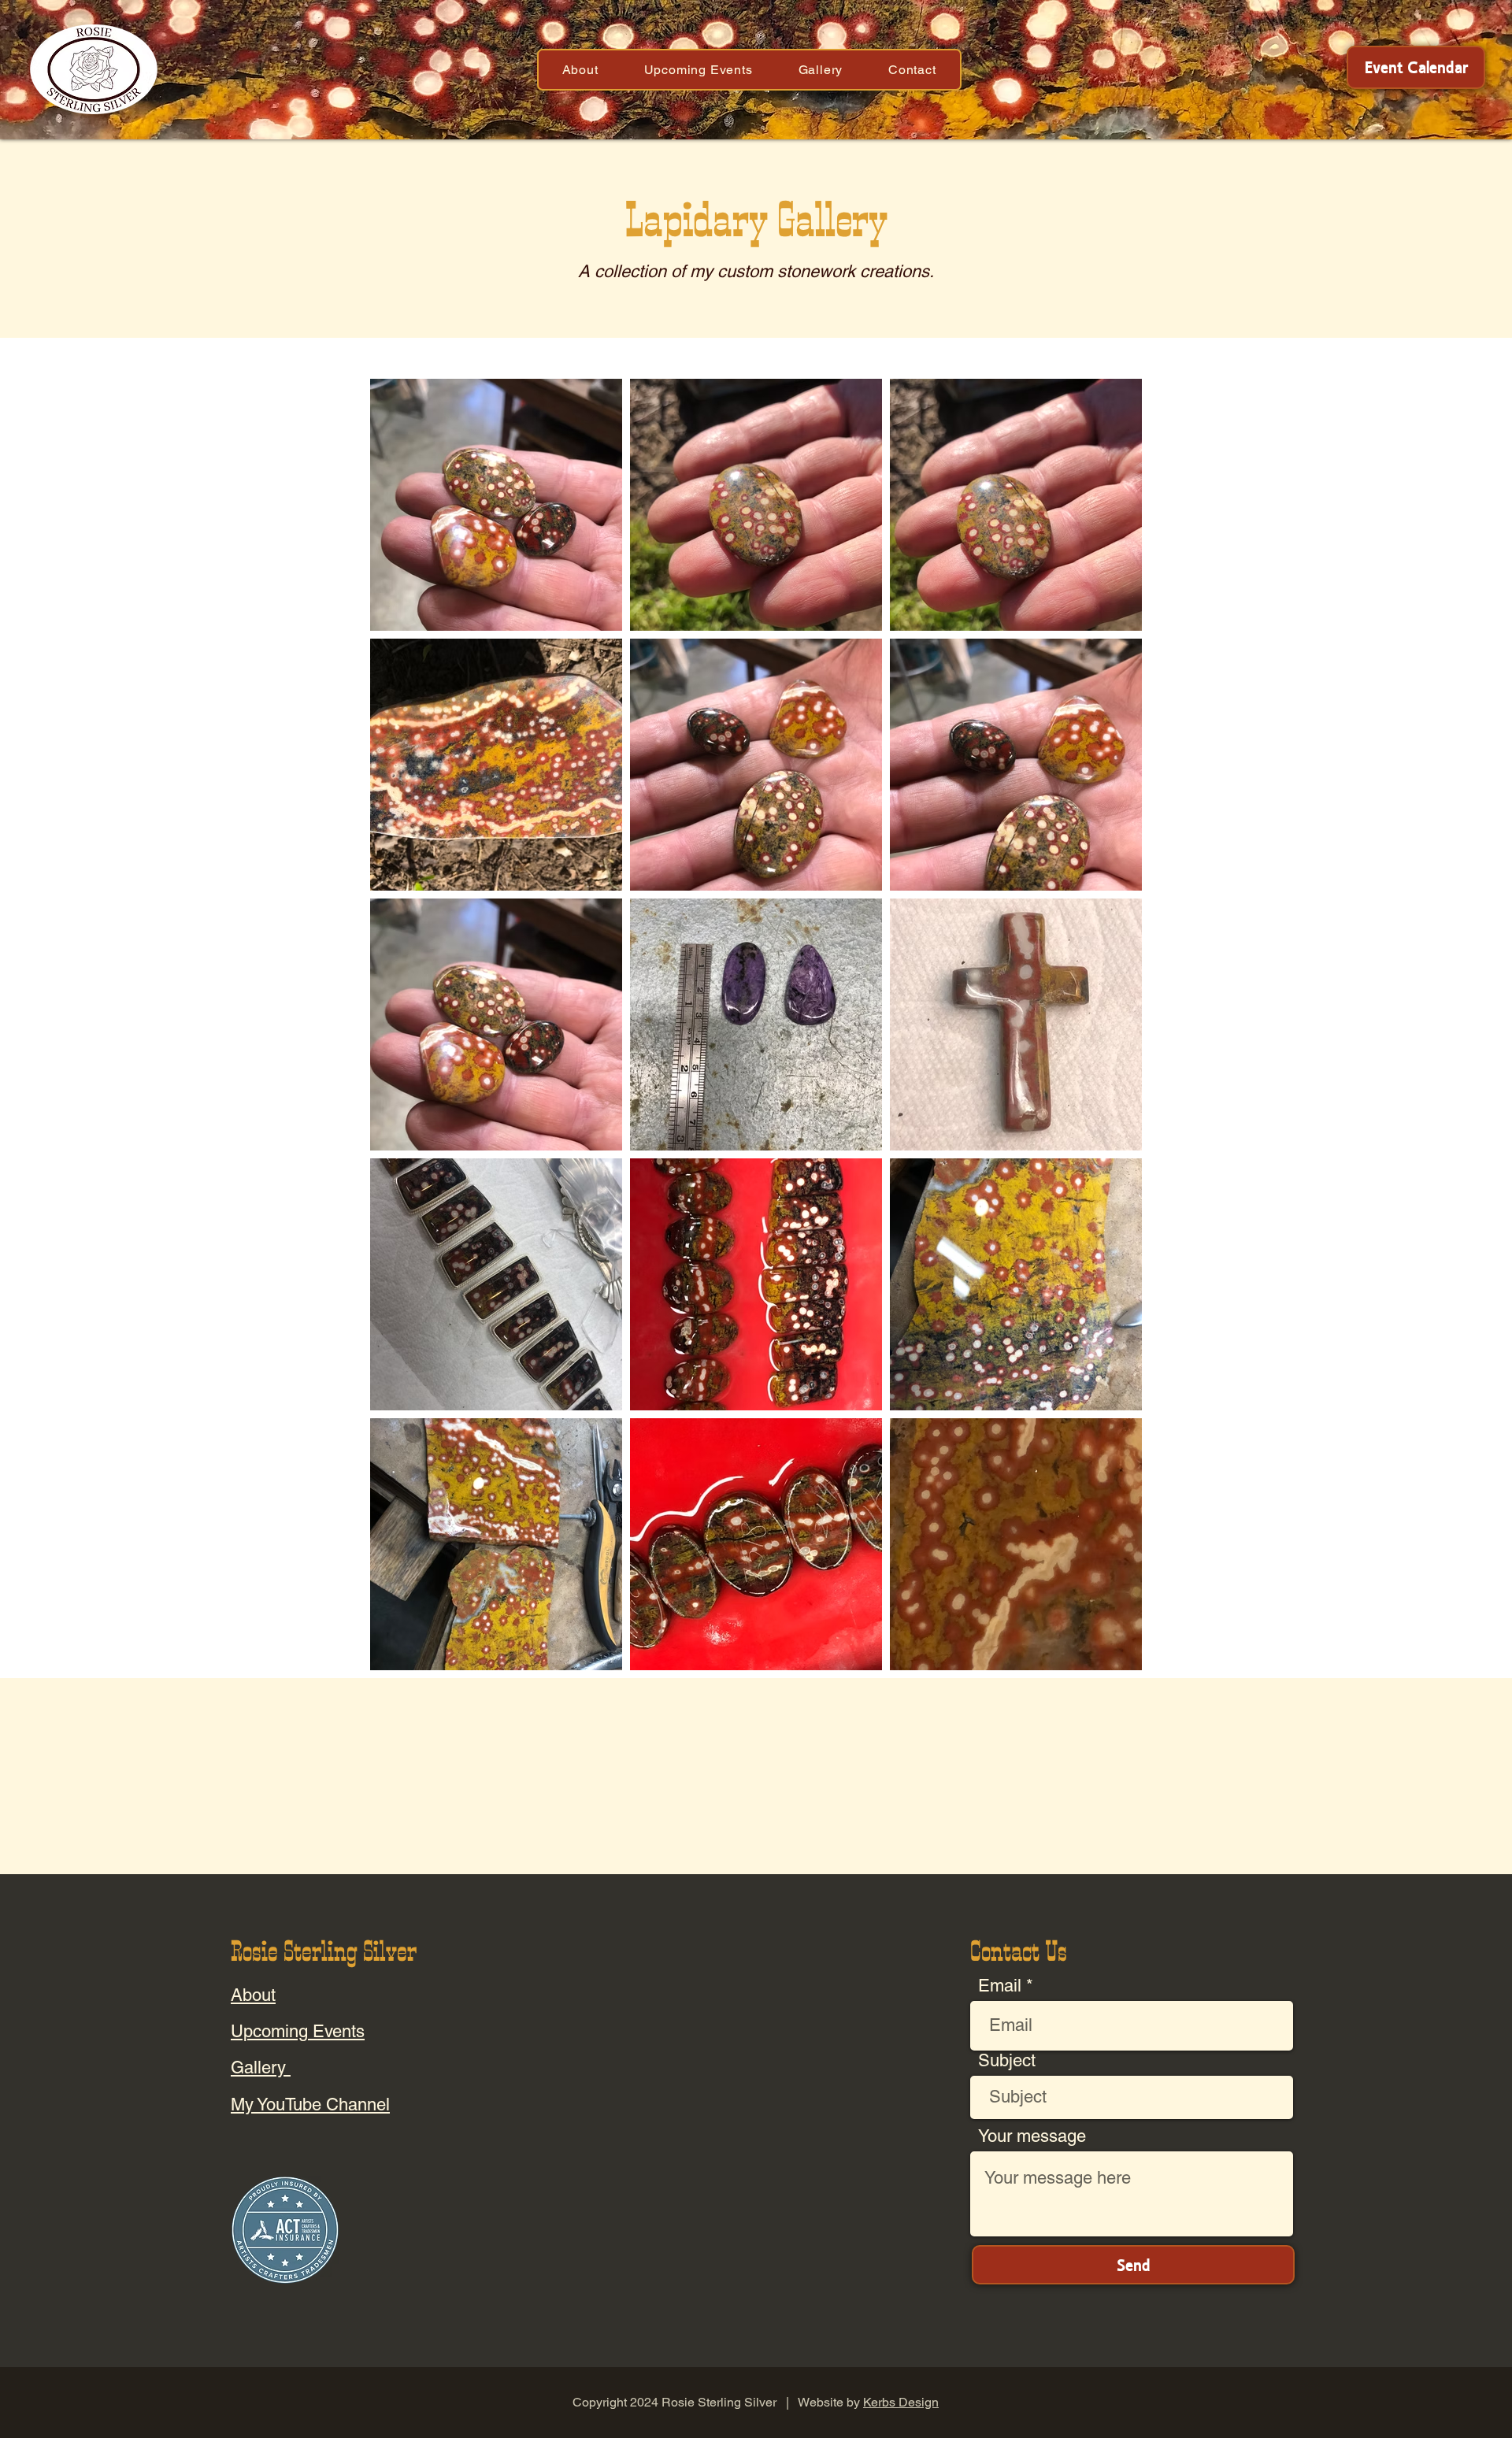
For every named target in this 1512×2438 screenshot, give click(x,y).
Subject (1007, 2061)
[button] (580, 70)
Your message (1032, 2136)
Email (1000, 1986)
